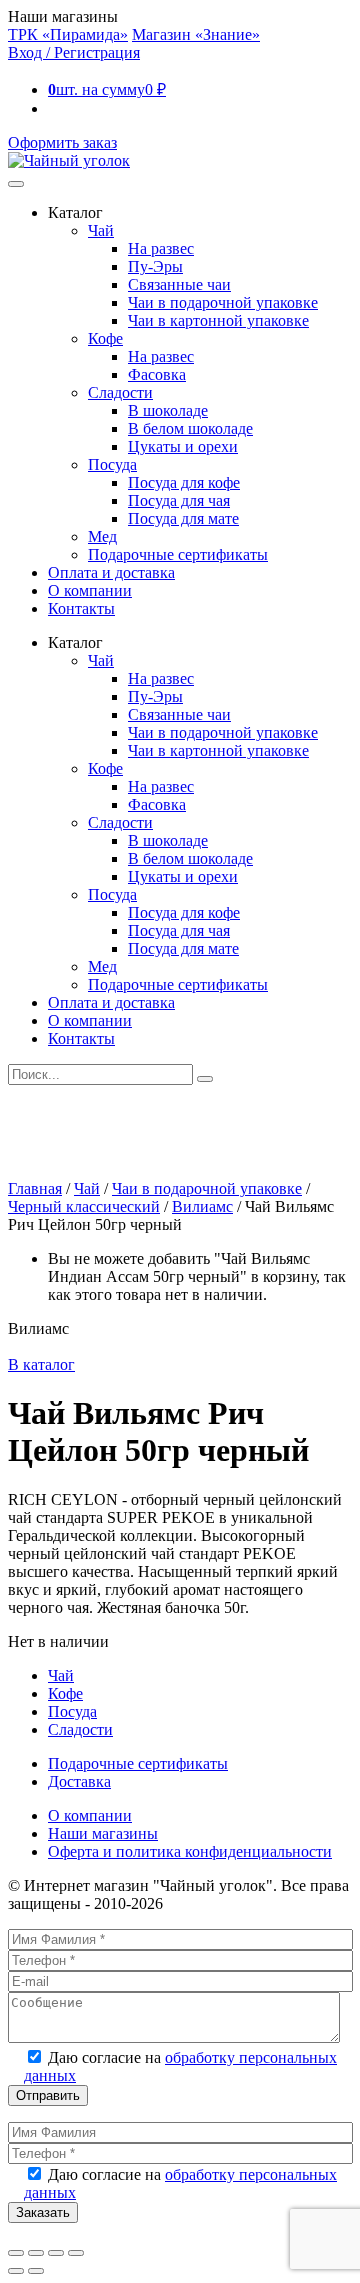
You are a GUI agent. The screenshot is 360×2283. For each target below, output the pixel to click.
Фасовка (157, 374)
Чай (101, 230)
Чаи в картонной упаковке (218, 320)
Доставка (79, 1781)
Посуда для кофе (184, 482)
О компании (90, 590)
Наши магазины (103, 1833)
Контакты (81, 608)
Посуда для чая (179, 500)
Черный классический (84, 1206)
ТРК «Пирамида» (68, 34)
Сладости (120, 392)
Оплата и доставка (111, 572)
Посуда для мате (183, 518)
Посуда (112, 464)
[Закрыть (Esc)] (76, 2253)
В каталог (41, 1364)
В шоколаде (168, 410)
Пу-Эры (155, 266)
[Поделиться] (56, 2253)
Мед (102, 536)
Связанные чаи (179, 284)
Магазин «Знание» (196, 34)
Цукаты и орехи (183, 446)
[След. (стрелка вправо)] (36, 2271)
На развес (161, 248)
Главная (35, 1188)
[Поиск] (205, 1079)
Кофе (105, 338)
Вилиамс (202, 1206)
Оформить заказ (62, 142)
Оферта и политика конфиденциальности (190, 1851)
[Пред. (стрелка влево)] (16, 2271)
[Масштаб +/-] (16, 2253)
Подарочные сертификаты (178, 554)
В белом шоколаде (190, 428)
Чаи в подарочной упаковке (223, 302)
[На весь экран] (36, 2253)
